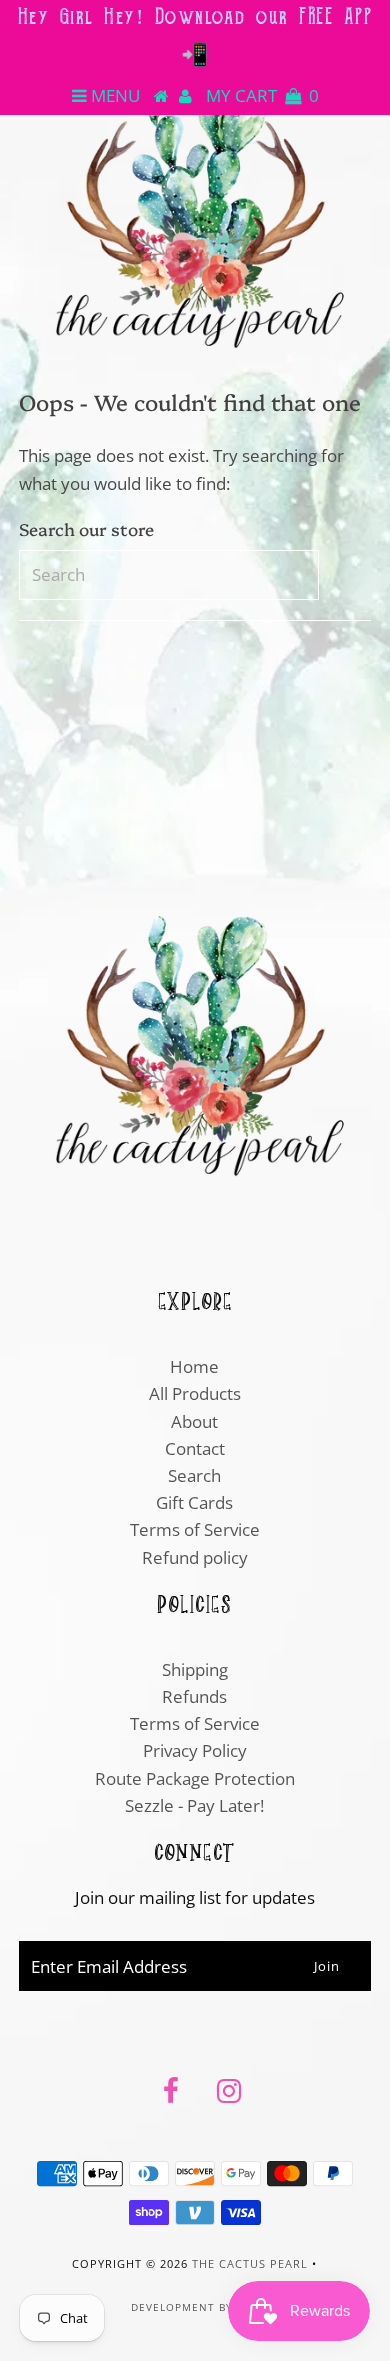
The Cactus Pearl (250, 2263)
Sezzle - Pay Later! (194, 1805)
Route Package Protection (195, 1778)
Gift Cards (194, 1502)
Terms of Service (195, 1529)
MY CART (262, 95)
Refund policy (195, 1557)
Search (194, 1475)
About (194, 1421)
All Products (195, 1393)
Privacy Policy (195, 1750)
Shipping (195, 1669)
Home (194, 1366)
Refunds (194, 1696)
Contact (195, 1448)
